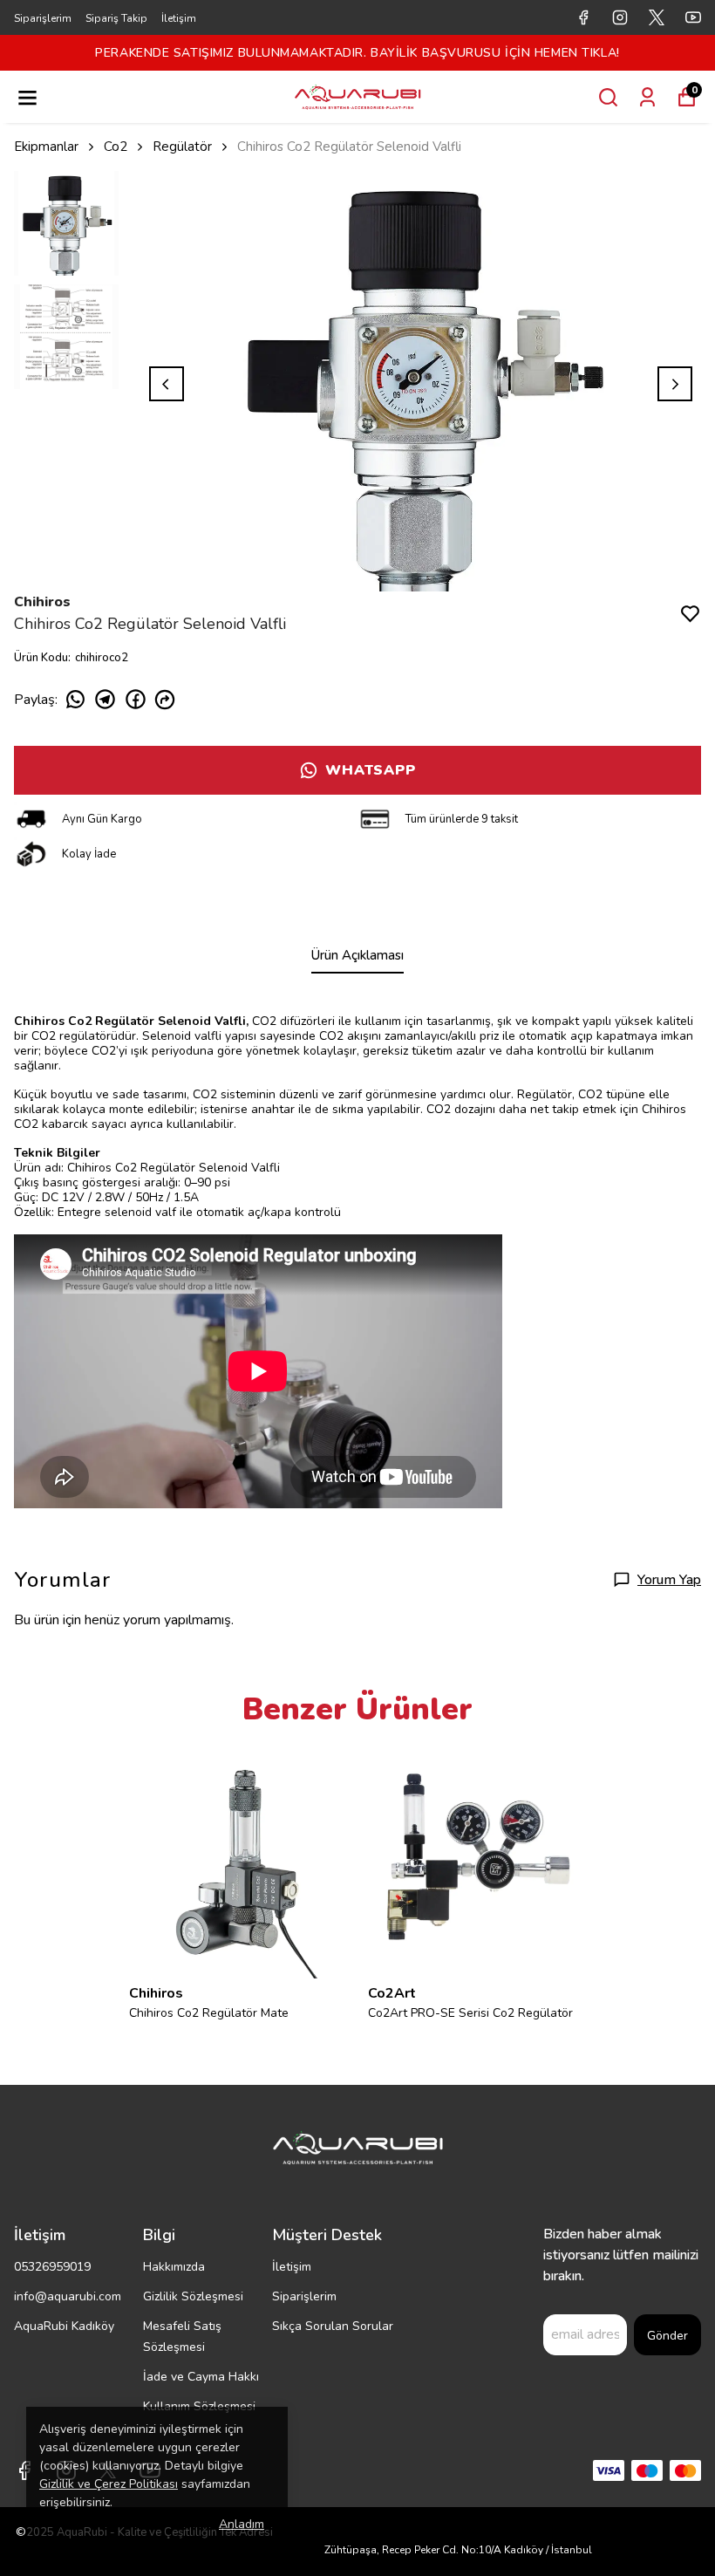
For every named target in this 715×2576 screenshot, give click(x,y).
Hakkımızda (174, 2267)
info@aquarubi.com (68, 2296)
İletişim (179, 18)
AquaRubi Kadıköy (64, 2326)
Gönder (667, 2336)
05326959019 (52, 2267)
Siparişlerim (43, 18)
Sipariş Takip (116, 18)
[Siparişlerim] (647, 97)
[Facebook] (24, 2470)
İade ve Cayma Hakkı (201, 2377)
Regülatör (182, 147)
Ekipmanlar (46, 147)
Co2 (116, 147)
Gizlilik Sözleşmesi (193, 2296)
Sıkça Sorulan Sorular (333, 2326)
